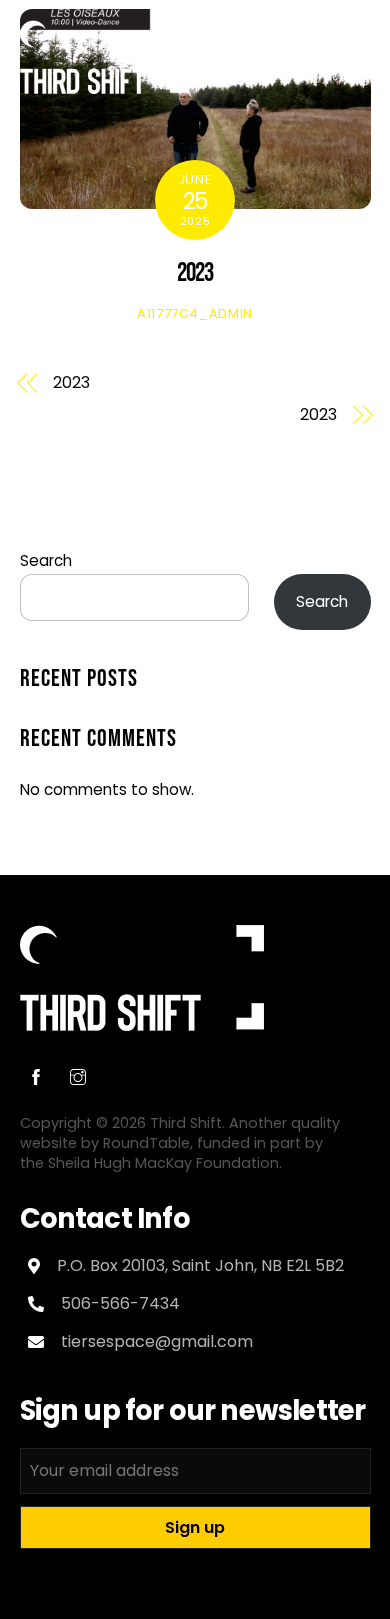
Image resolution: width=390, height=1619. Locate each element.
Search (46, 560)
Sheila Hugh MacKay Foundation (163, 1163)
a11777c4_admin (195, 313)
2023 (195, 273)
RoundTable (146, 1143)
